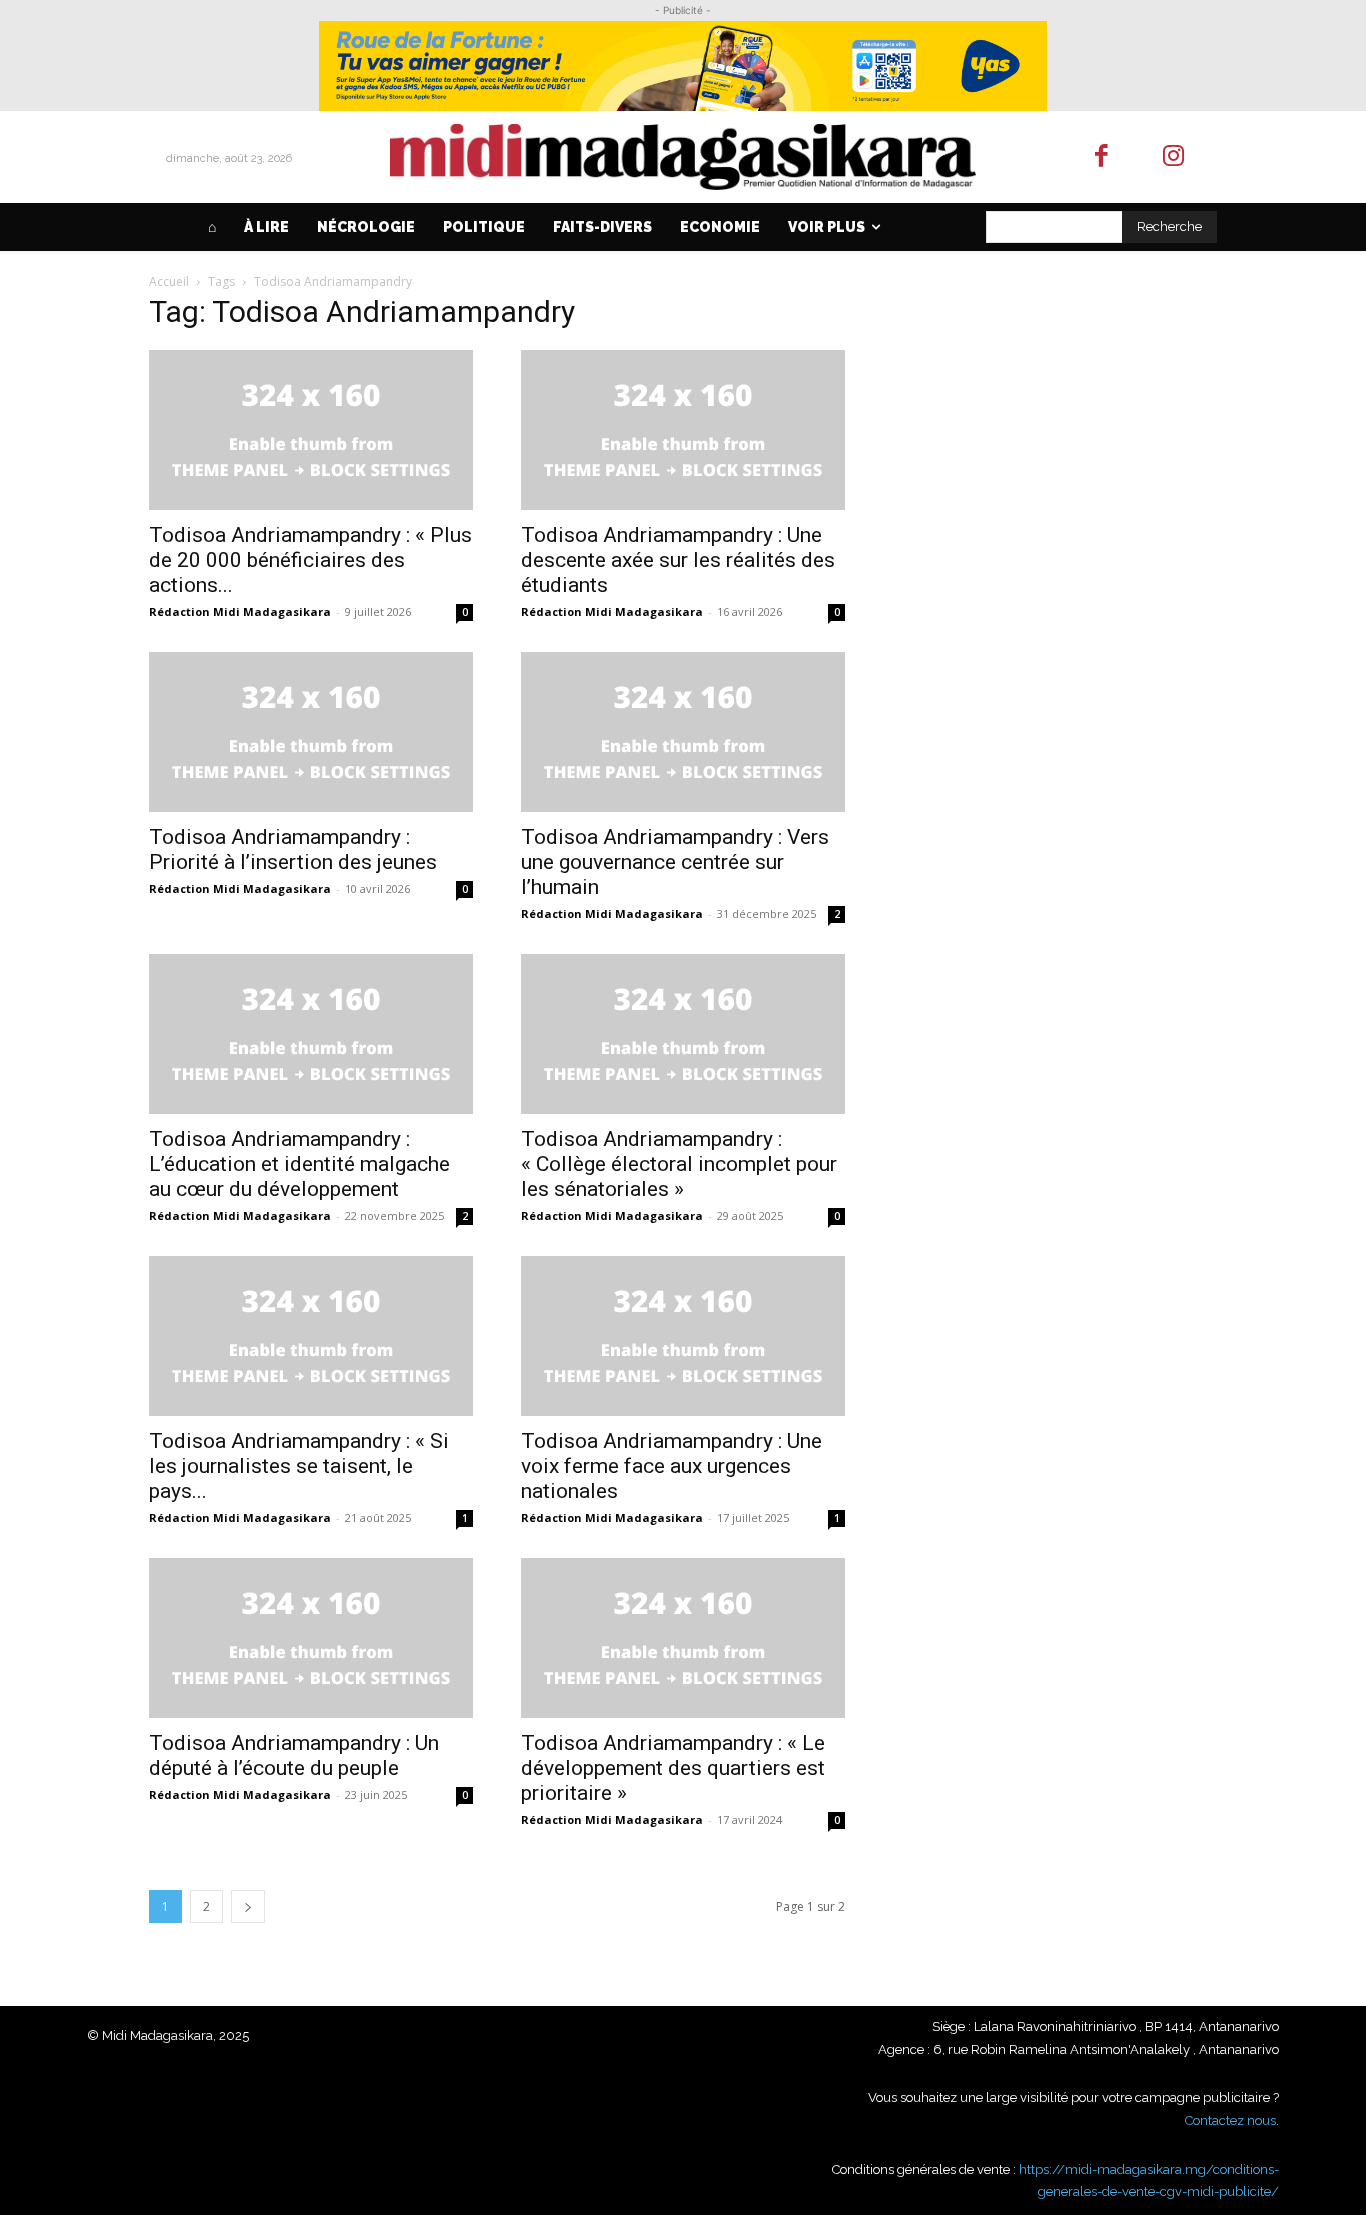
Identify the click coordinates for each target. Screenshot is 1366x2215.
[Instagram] (1174, 157)
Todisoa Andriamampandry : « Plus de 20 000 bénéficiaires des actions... (310, 560)
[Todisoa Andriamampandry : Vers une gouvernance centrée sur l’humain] (683, 732)
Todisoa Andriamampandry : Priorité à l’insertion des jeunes (293, 849)
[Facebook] (1101, 157)
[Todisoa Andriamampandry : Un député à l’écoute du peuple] (311, 1638)
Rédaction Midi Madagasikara (240, 611)
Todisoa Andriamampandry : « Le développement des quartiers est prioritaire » (673, 1768)
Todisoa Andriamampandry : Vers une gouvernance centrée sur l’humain (675, 862)
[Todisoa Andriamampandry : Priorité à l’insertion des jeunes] (311, 732)
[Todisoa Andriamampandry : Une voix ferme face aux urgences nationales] (683, 1336)
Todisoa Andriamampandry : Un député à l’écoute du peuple (294, 1755)
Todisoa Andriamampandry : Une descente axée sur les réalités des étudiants (678, 560)
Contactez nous (1230, 2120)
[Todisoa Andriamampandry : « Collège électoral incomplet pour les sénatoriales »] (683, 1034)
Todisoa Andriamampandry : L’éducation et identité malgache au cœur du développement (299, 1164)
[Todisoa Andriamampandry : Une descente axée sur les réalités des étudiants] (683, 430)
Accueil (169, 281)
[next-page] (248, 1906)
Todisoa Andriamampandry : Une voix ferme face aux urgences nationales (671, 1466)
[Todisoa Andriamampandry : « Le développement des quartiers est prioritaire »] (683, 1638)
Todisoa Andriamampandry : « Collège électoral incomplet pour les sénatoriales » (679, 1164)
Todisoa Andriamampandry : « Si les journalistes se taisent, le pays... (299, 1466)
